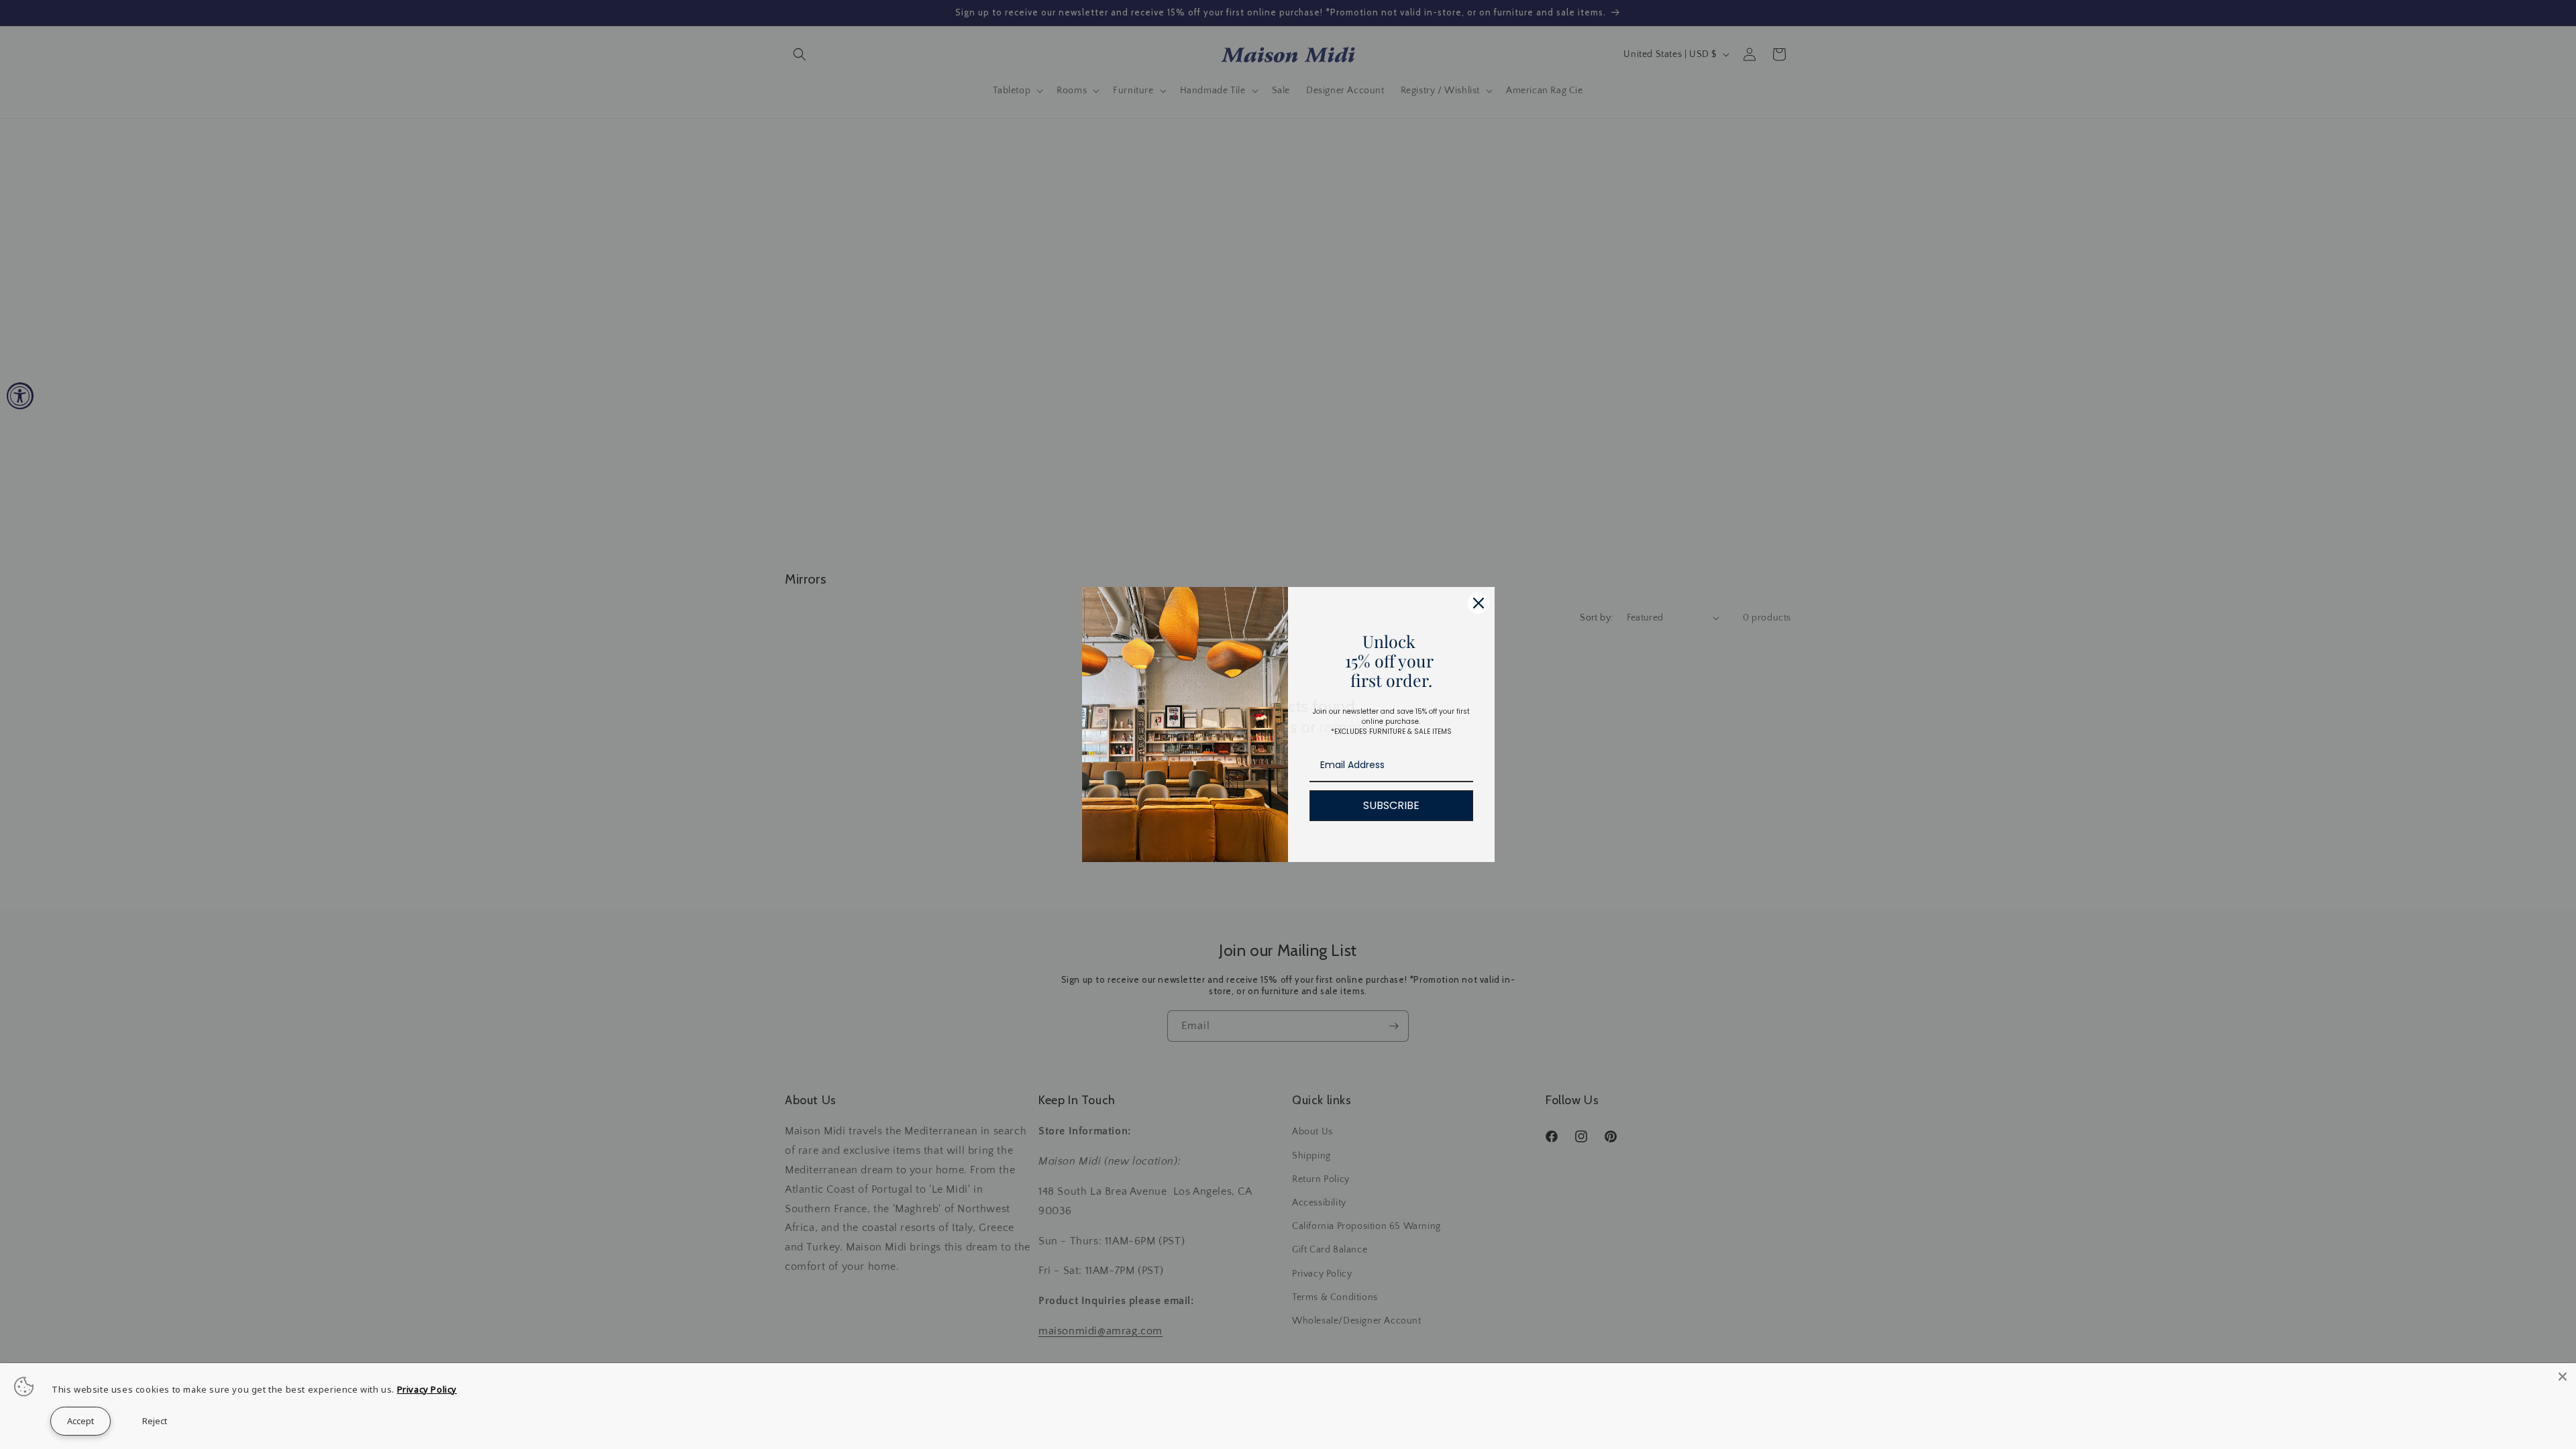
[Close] (2563, 1377)
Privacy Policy (427, 1389)
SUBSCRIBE (1391, 805)
